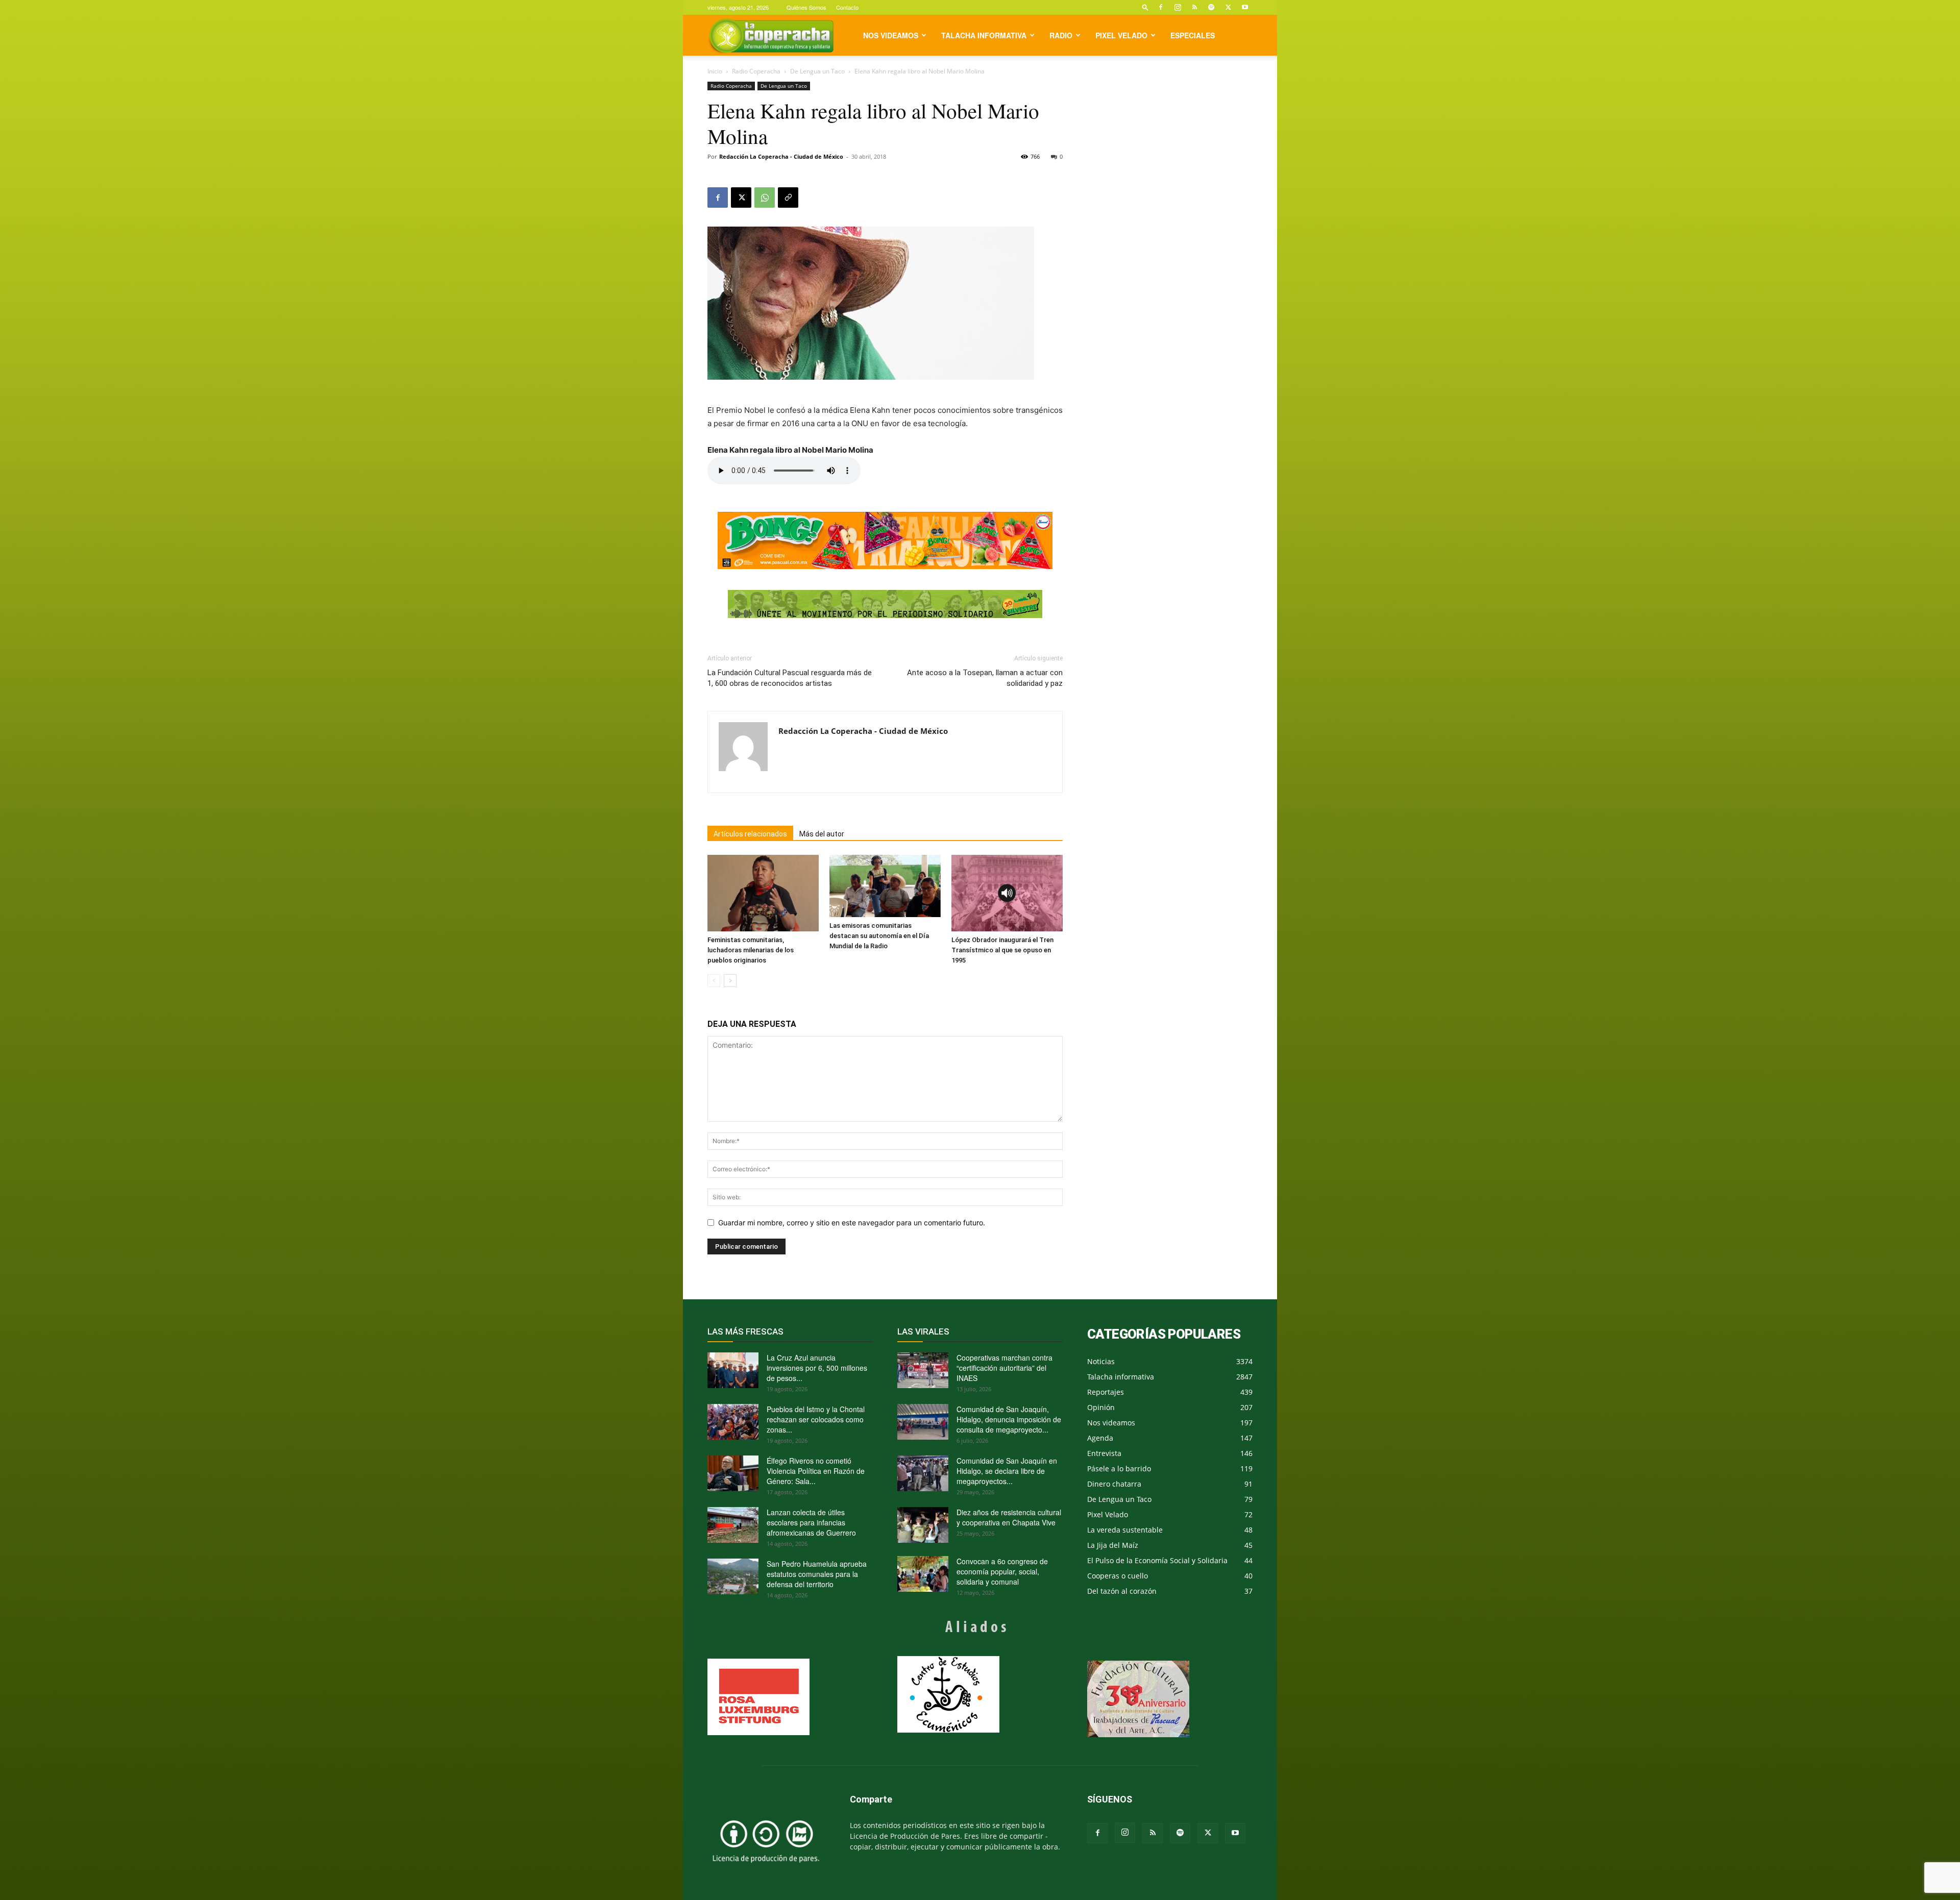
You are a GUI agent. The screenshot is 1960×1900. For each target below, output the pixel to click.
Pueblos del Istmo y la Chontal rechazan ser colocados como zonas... (816, 1419)
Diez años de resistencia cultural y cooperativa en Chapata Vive (1009, 1517)
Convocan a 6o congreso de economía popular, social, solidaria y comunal (1002, 1571)
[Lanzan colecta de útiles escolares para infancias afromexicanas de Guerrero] (733, 1525)
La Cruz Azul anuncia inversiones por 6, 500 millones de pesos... (817, 1368)
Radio (1061, 35)
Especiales (1193, 35)
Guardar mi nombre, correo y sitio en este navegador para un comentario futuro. (852, 1223)
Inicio (715, 71)
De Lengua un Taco (817, 71)
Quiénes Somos (806, 7)
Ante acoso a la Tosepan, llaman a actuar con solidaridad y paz (985, 678)
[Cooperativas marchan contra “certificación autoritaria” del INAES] (923, 1370)
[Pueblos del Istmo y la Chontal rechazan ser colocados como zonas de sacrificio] (733, 1422)
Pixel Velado (1121, 35)
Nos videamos (891, 35)
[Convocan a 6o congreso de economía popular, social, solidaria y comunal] (923, 1574)
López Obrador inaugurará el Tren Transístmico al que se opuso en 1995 (1002, 950)
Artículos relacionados (750, 834)
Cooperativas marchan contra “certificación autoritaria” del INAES (1004, 1368)
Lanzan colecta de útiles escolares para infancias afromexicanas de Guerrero (811, 1522)
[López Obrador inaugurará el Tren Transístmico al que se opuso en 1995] (1007, 893)
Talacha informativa (984, 35)
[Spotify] (1211, 7)
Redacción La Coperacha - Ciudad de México (781, 156)
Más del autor (822, 834)
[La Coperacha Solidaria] (885, 604)
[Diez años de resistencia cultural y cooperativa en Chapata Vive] (923, 1525)
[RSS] (1194, 7)
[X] (1228, 7)
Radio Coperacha (756, 71)
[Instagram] (1178, 7)
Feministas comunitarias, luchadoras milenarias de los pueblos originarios (751, 950)
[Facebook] (1161, 7)
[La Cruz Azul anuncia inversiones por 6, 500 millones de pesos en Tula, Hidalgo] (733, 1370)
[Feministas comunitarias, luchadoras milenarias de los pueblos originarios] (763, 893)
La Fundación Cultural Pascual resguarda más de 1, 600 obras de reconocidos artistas (790, 678)
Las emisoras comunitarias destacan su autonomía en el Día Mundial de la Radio (879, 936)
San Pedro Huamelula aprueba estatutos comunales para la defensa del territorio (817, 1574)
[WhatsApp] (765, 198)
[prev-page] (714, 981)
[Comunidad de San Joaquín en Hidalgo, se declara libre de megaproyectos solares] (923, 1473)
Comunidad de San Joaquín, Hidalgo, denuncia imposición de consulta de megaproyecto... (1009, 1419)
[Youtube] (1245, 7)
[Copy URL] (788, 198)
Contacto (847, 7)
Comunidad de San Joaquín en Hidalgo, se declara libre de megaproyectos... (1007, 1471)
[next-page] (730, 981)
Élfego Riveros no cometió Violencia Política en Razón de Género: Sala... (816, 1471)
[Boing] (885, 540)
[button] (1145, 7)
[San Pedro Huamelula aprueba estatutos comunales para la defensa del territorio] (733, 1576)
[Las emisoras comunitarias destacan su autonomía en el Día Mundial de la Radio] (885, 886)
